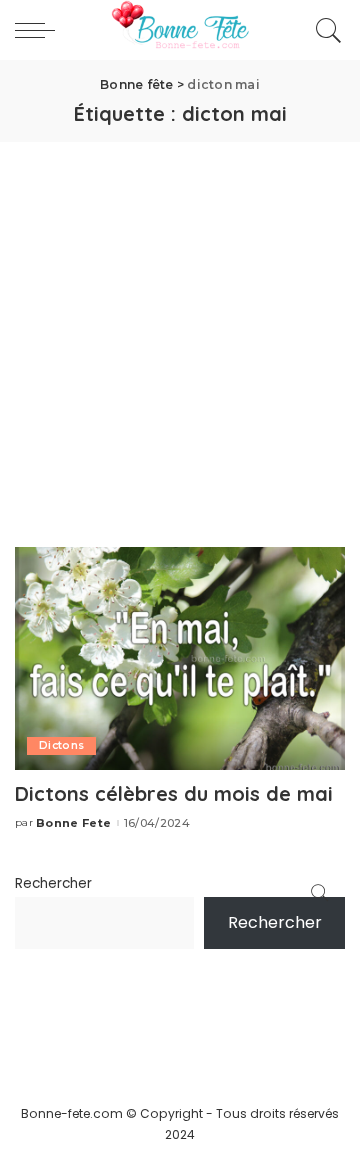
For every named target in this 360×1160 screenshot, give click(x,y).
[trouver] (324, 30)
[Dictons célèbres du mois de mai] (180, 657)
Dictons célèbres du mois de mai (174, 793)
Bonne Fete (73, 823)
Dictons (61, 745)
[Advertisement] (180, 332)
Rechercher (53, 883)
